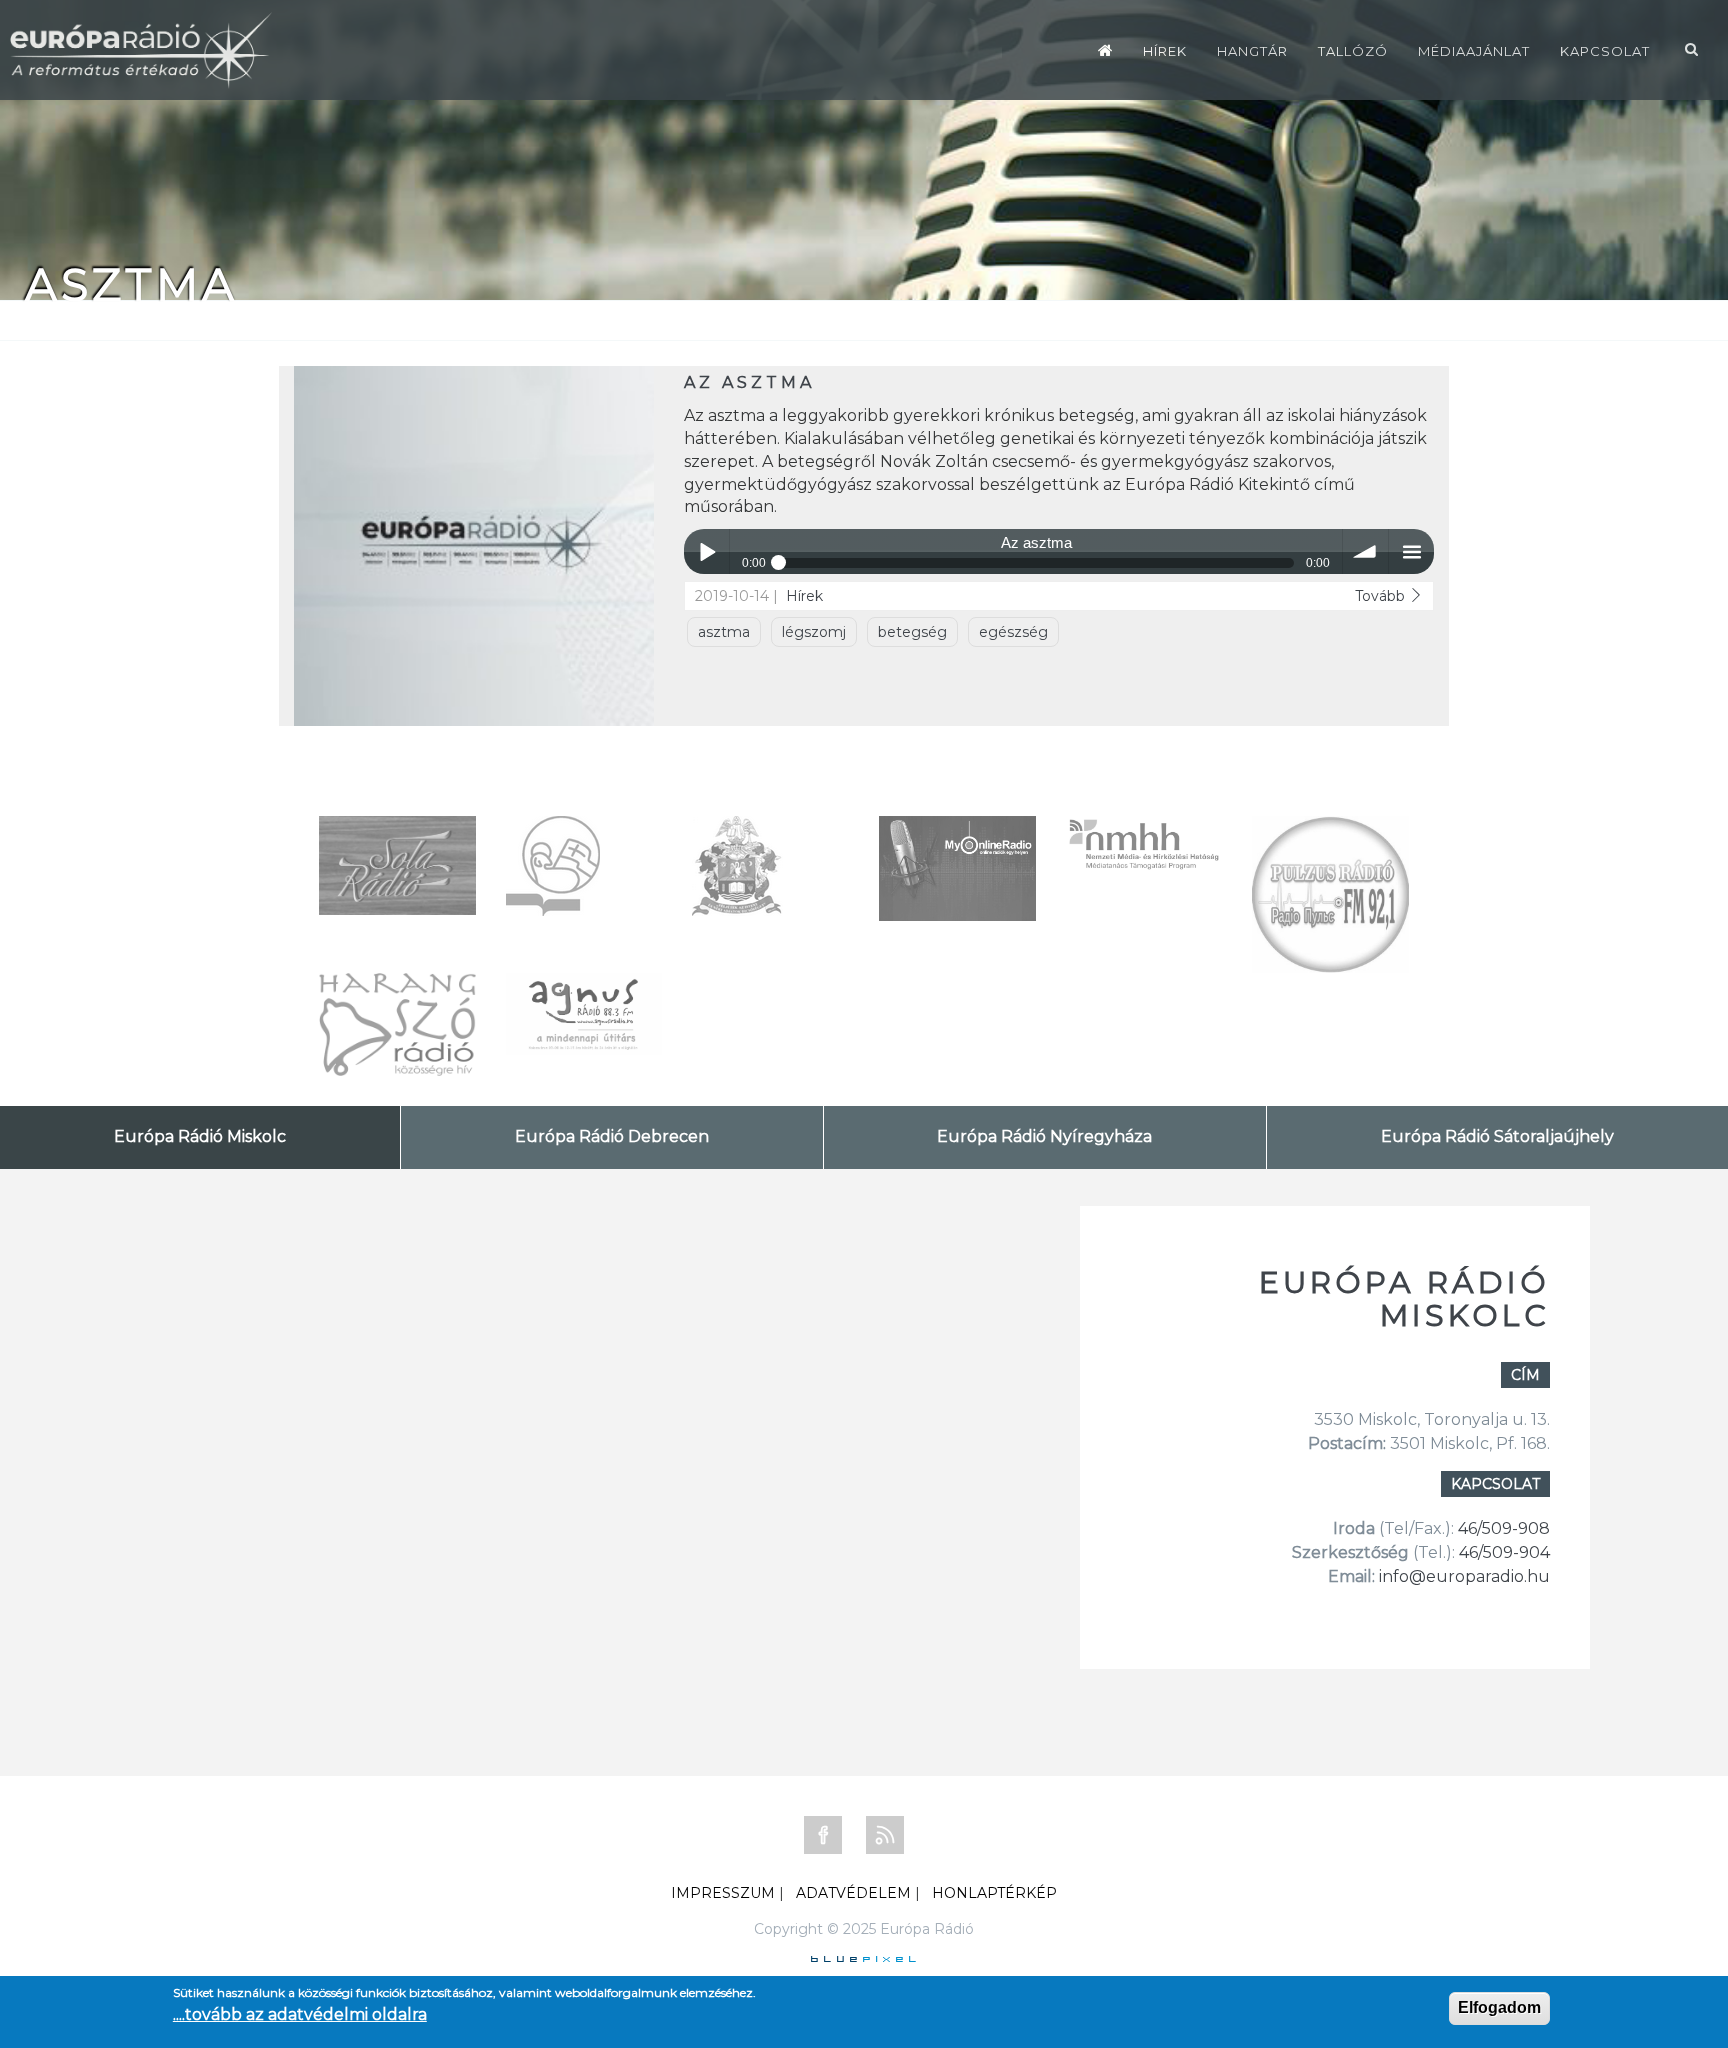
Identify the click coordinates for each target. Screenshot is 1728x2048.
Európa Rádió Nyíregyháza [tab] (1044, 1136)
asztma (724, 632)
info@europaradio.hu (1464, 1576)
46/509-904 (1502, 1552)
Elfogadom (1499, 2007)
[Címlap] (1105, 50)
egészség (1013, 632)
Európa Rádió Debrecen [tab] (612, 1136)
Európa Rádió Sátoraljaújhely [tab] (1497, 1136)
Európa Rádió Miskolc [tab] (200, 1136)
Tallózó (1353, 51)
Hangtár (1252, 51)
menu (1411, 551)
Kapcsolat (1605, 51)
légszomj (814, 632)
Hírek (1165, 51)
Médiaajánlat (1474, 51)
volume (1365, 551)
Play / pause (706, 551)
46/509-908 (1504, 1528)
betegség (912, 632)
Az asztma (749, 382)
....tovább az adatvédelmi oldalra (300, 2014)
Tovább (1382, 596)
